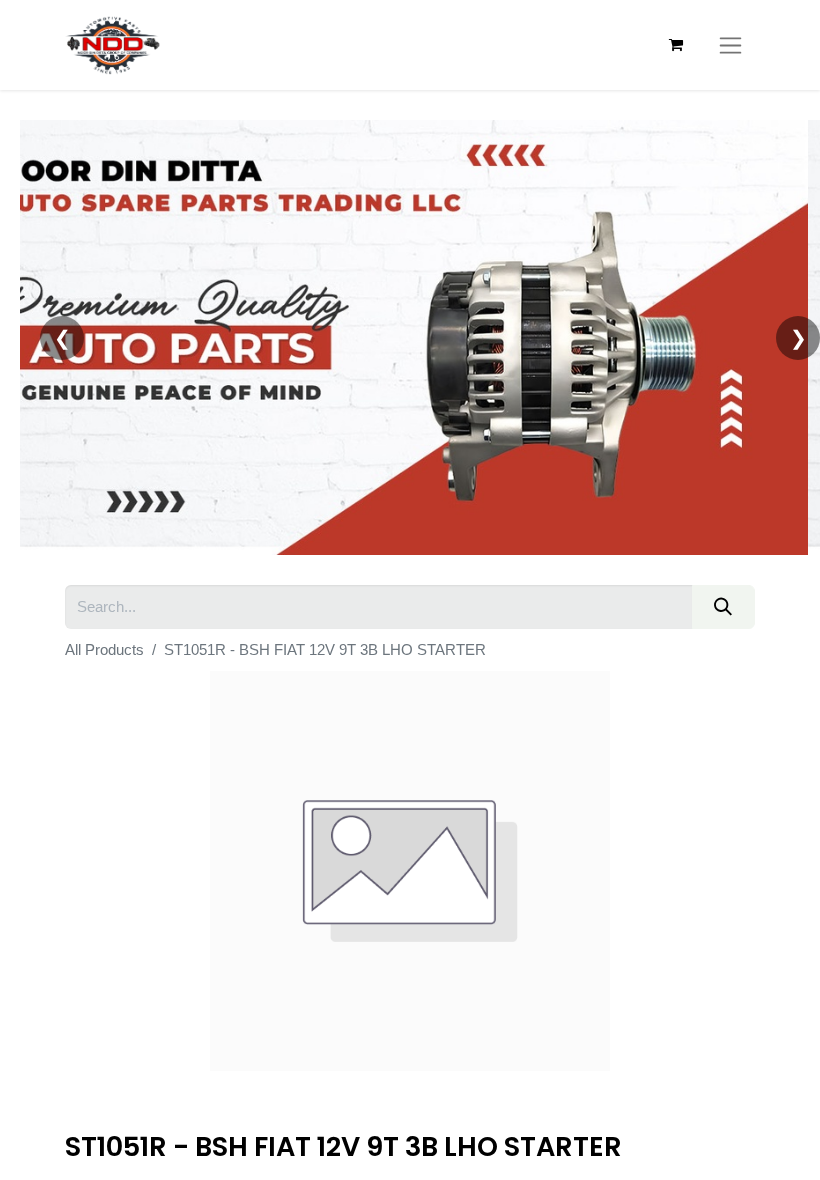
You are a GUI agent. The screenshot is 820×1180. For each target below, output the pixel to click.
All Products (104, 649)
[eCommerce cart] (676, 45)
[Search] (723, 606)
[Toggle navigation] (730, 45)
